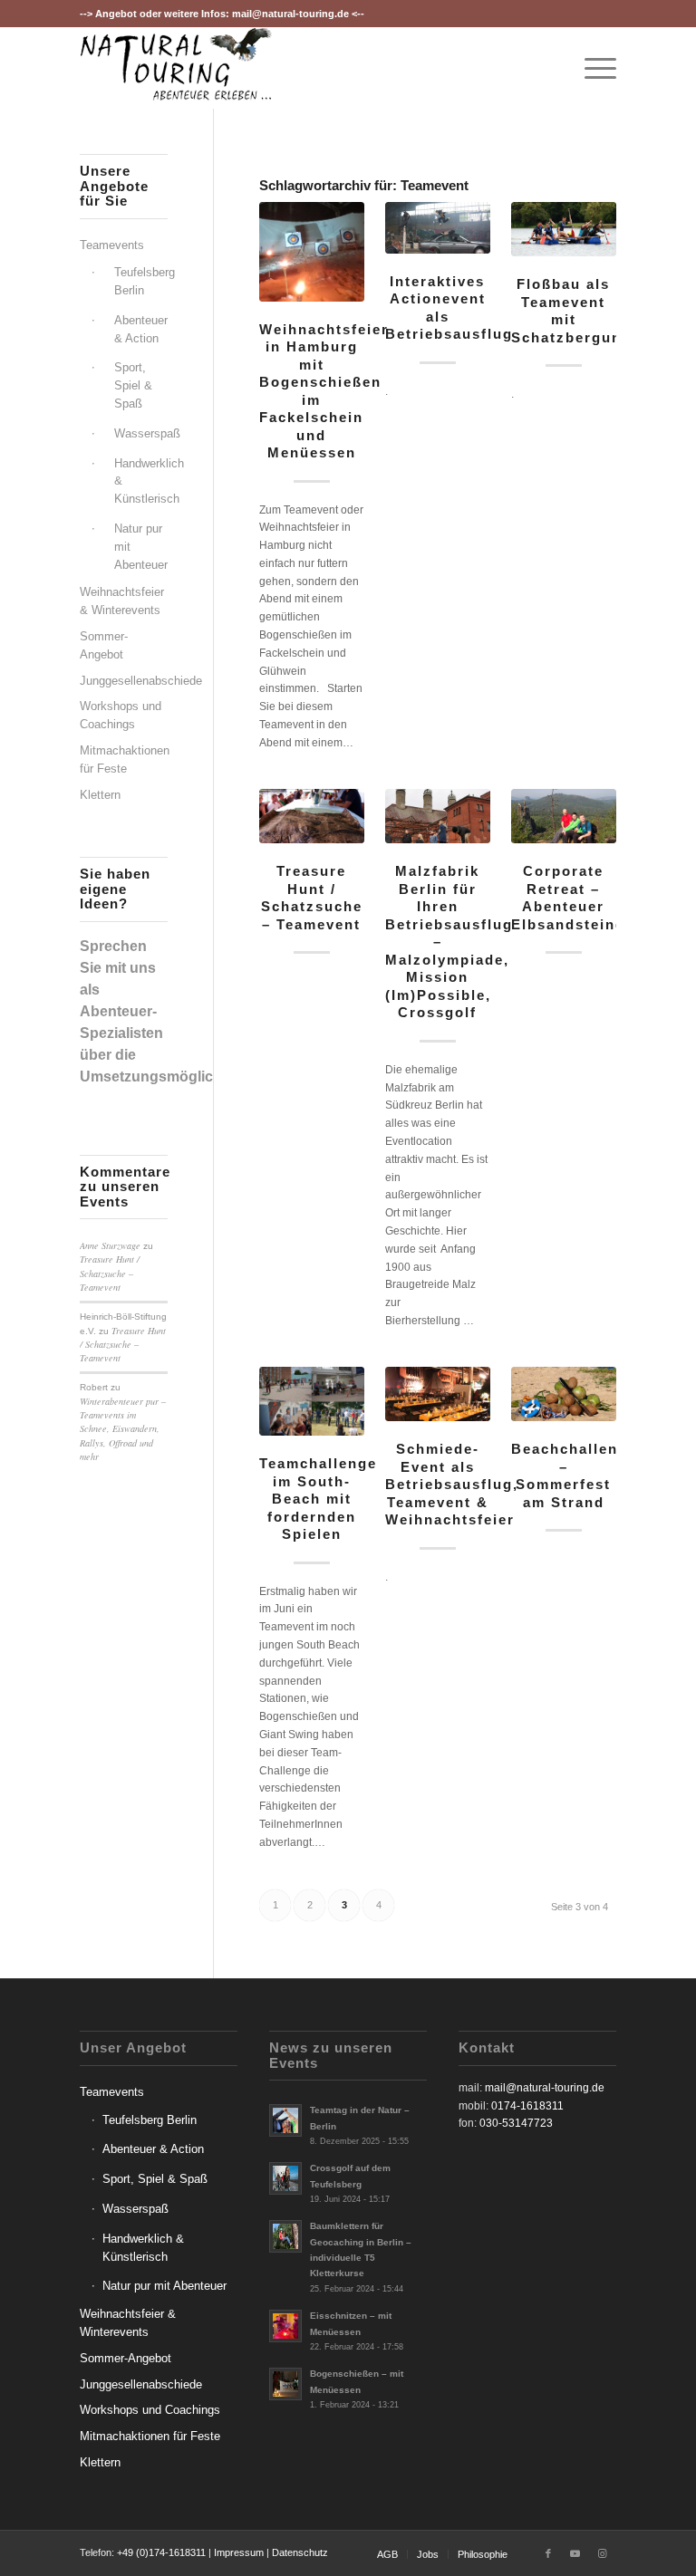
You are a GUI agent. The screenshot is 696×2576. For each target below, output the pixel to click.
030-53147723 (516, 2123)
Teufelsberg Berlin (141, 281)
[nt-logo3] (176, 68)
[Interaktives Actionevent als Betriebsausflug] (437, 228)
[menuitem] (591, 68)
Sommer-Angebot (104, 645)
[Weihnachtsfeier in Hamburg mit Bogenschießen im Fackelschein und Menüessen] (311, 252)
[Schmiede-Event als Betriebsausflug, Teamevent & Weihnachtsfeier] (437, 1394)
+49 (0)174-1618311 (161, 2552)
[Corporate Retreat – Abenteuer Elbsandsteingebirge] (563, 817)
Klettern (100, 795)
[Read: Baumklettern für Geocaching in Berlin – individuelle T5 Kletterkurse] (285, 2236)
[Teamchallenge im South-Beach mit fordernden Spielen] (311, 1402)
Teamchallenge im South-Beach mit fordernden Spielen (318, 1499)
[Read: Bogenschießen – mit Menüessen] (285, 2384)
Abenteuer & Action (141, 329)
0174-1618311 (527, 2106)
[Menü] (591, 68)
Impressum (239, 2552)
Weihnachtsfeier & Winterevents (122, 601)
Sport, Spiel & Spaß (133, 385)
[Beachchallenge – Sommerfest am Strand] (563, 1394)
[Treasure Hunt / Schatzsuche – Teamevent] (311, 817)
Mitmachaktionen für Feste (124, 759)
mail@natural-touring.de (290, 14)
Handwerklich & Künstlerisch (141, 481)
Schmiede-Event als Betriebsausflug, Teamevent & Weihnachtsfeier (452, 1484)
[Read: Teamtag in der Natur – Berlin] (285, 2120)
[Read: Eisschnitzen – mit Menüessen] (285, 2326)
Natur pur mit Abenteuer (141, 547)
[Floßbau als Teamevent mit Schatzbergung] (563, 230)
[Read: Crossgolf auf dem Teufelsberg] (285, 2178)
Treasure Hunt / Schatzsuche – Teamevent (110, 1273)
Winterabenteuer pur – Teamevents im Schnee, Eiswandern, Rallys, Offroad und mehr (123, 1429)
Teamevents (112, 245)
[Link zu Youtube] (575, 2553)
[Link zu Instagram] (603, 2553)
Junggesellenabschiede (124, 681)
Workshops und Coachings (121, 715)
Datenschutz (300, 2552)
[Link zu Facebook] (548, 2553)
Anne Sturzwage (110, 1245)
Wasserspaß (141, 433)
